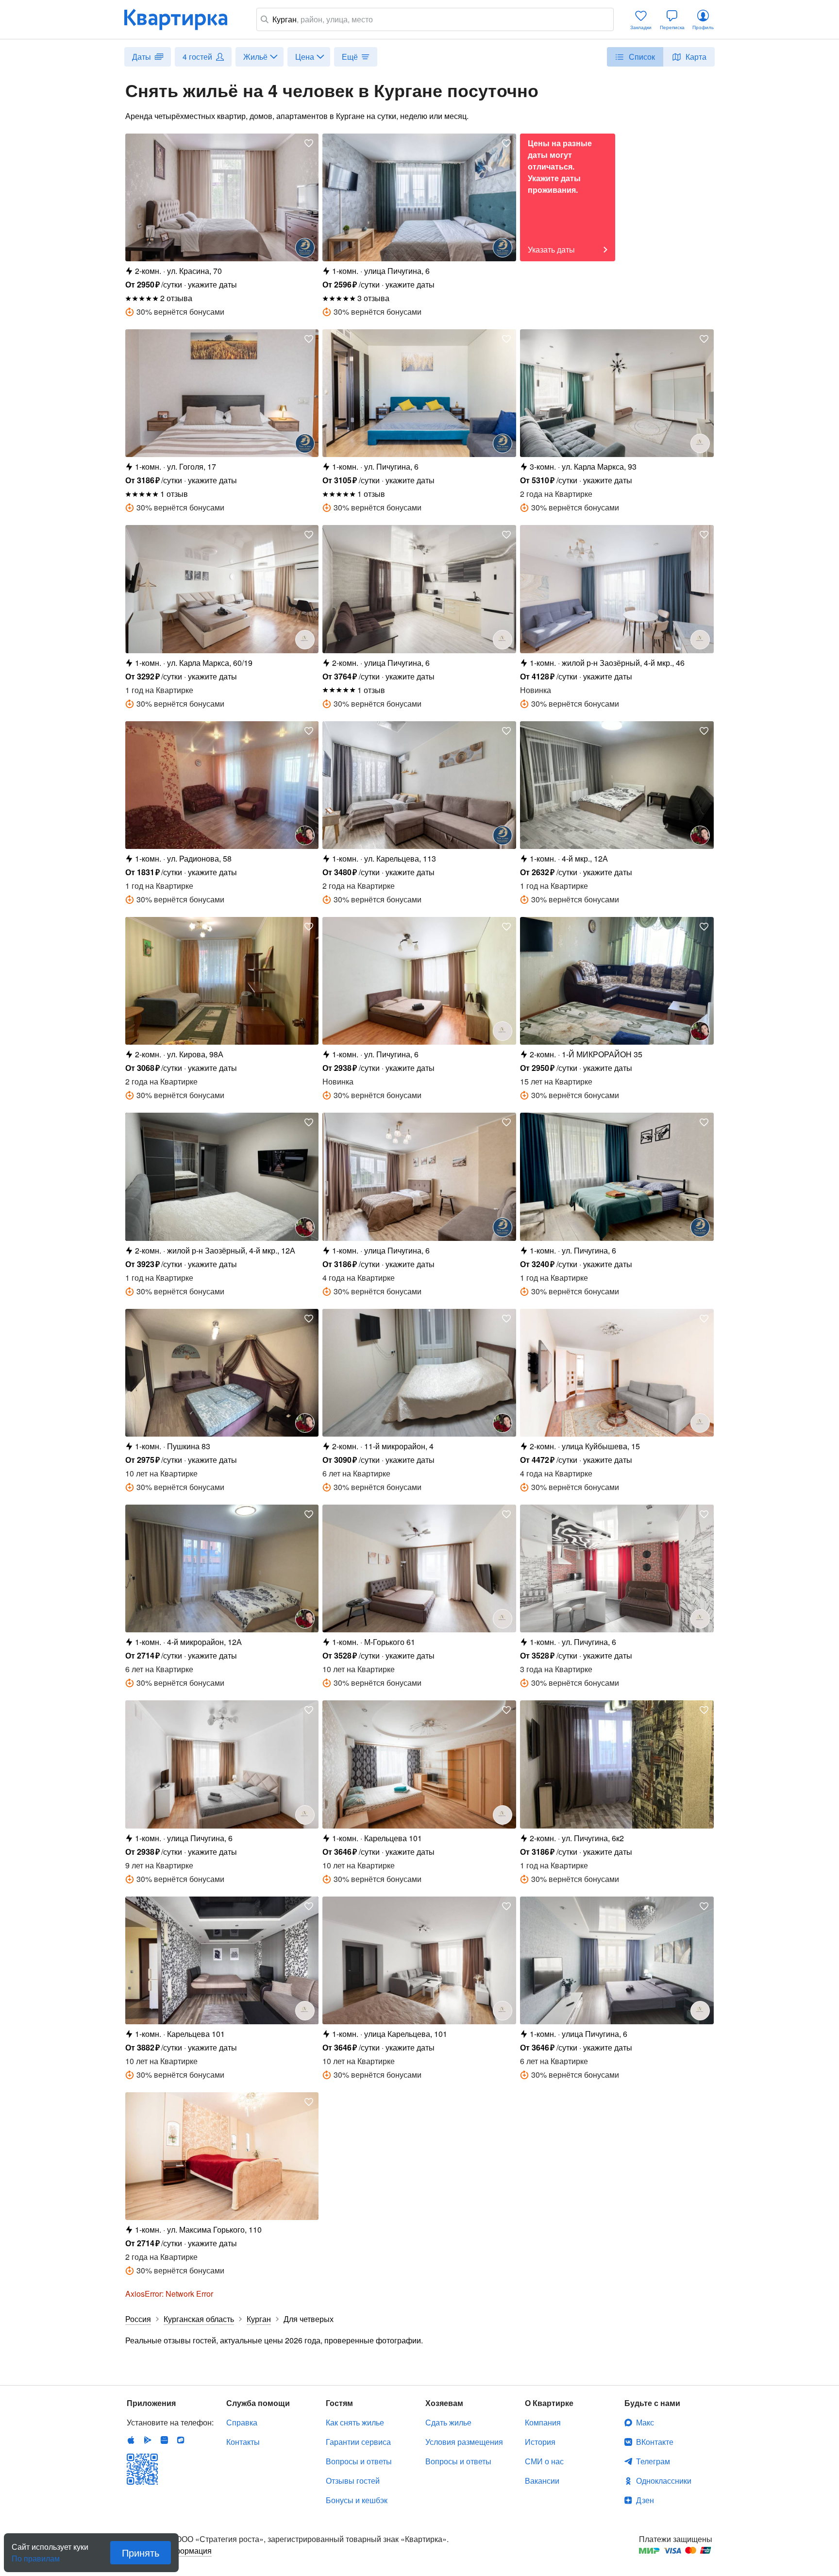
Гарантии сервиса (358, 2442)
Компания (543, 2422)
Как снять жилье (355, 2422)
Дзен (645, 2500)
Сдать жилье (448, 2422)
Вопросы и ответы (359, 2461)
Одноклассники (664, 2481)
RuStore (181, 2440)
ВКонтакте (655, 2442)
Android (148, 2440)
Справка (242, 2422)
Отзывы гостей (353, 2481)
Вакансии (542, 2481)
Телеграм (653, 2461)
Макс (645, 2422)
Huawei (164, 2440)
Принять (141, 2552)
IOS (131, 2440)
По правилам (36, 2555)
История (540, 2442)
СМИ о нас (544, 2461)
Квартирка (183, 19)
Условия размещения (464, 2442)
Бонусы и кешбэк (357, 2500)
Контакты (243, 2442)
